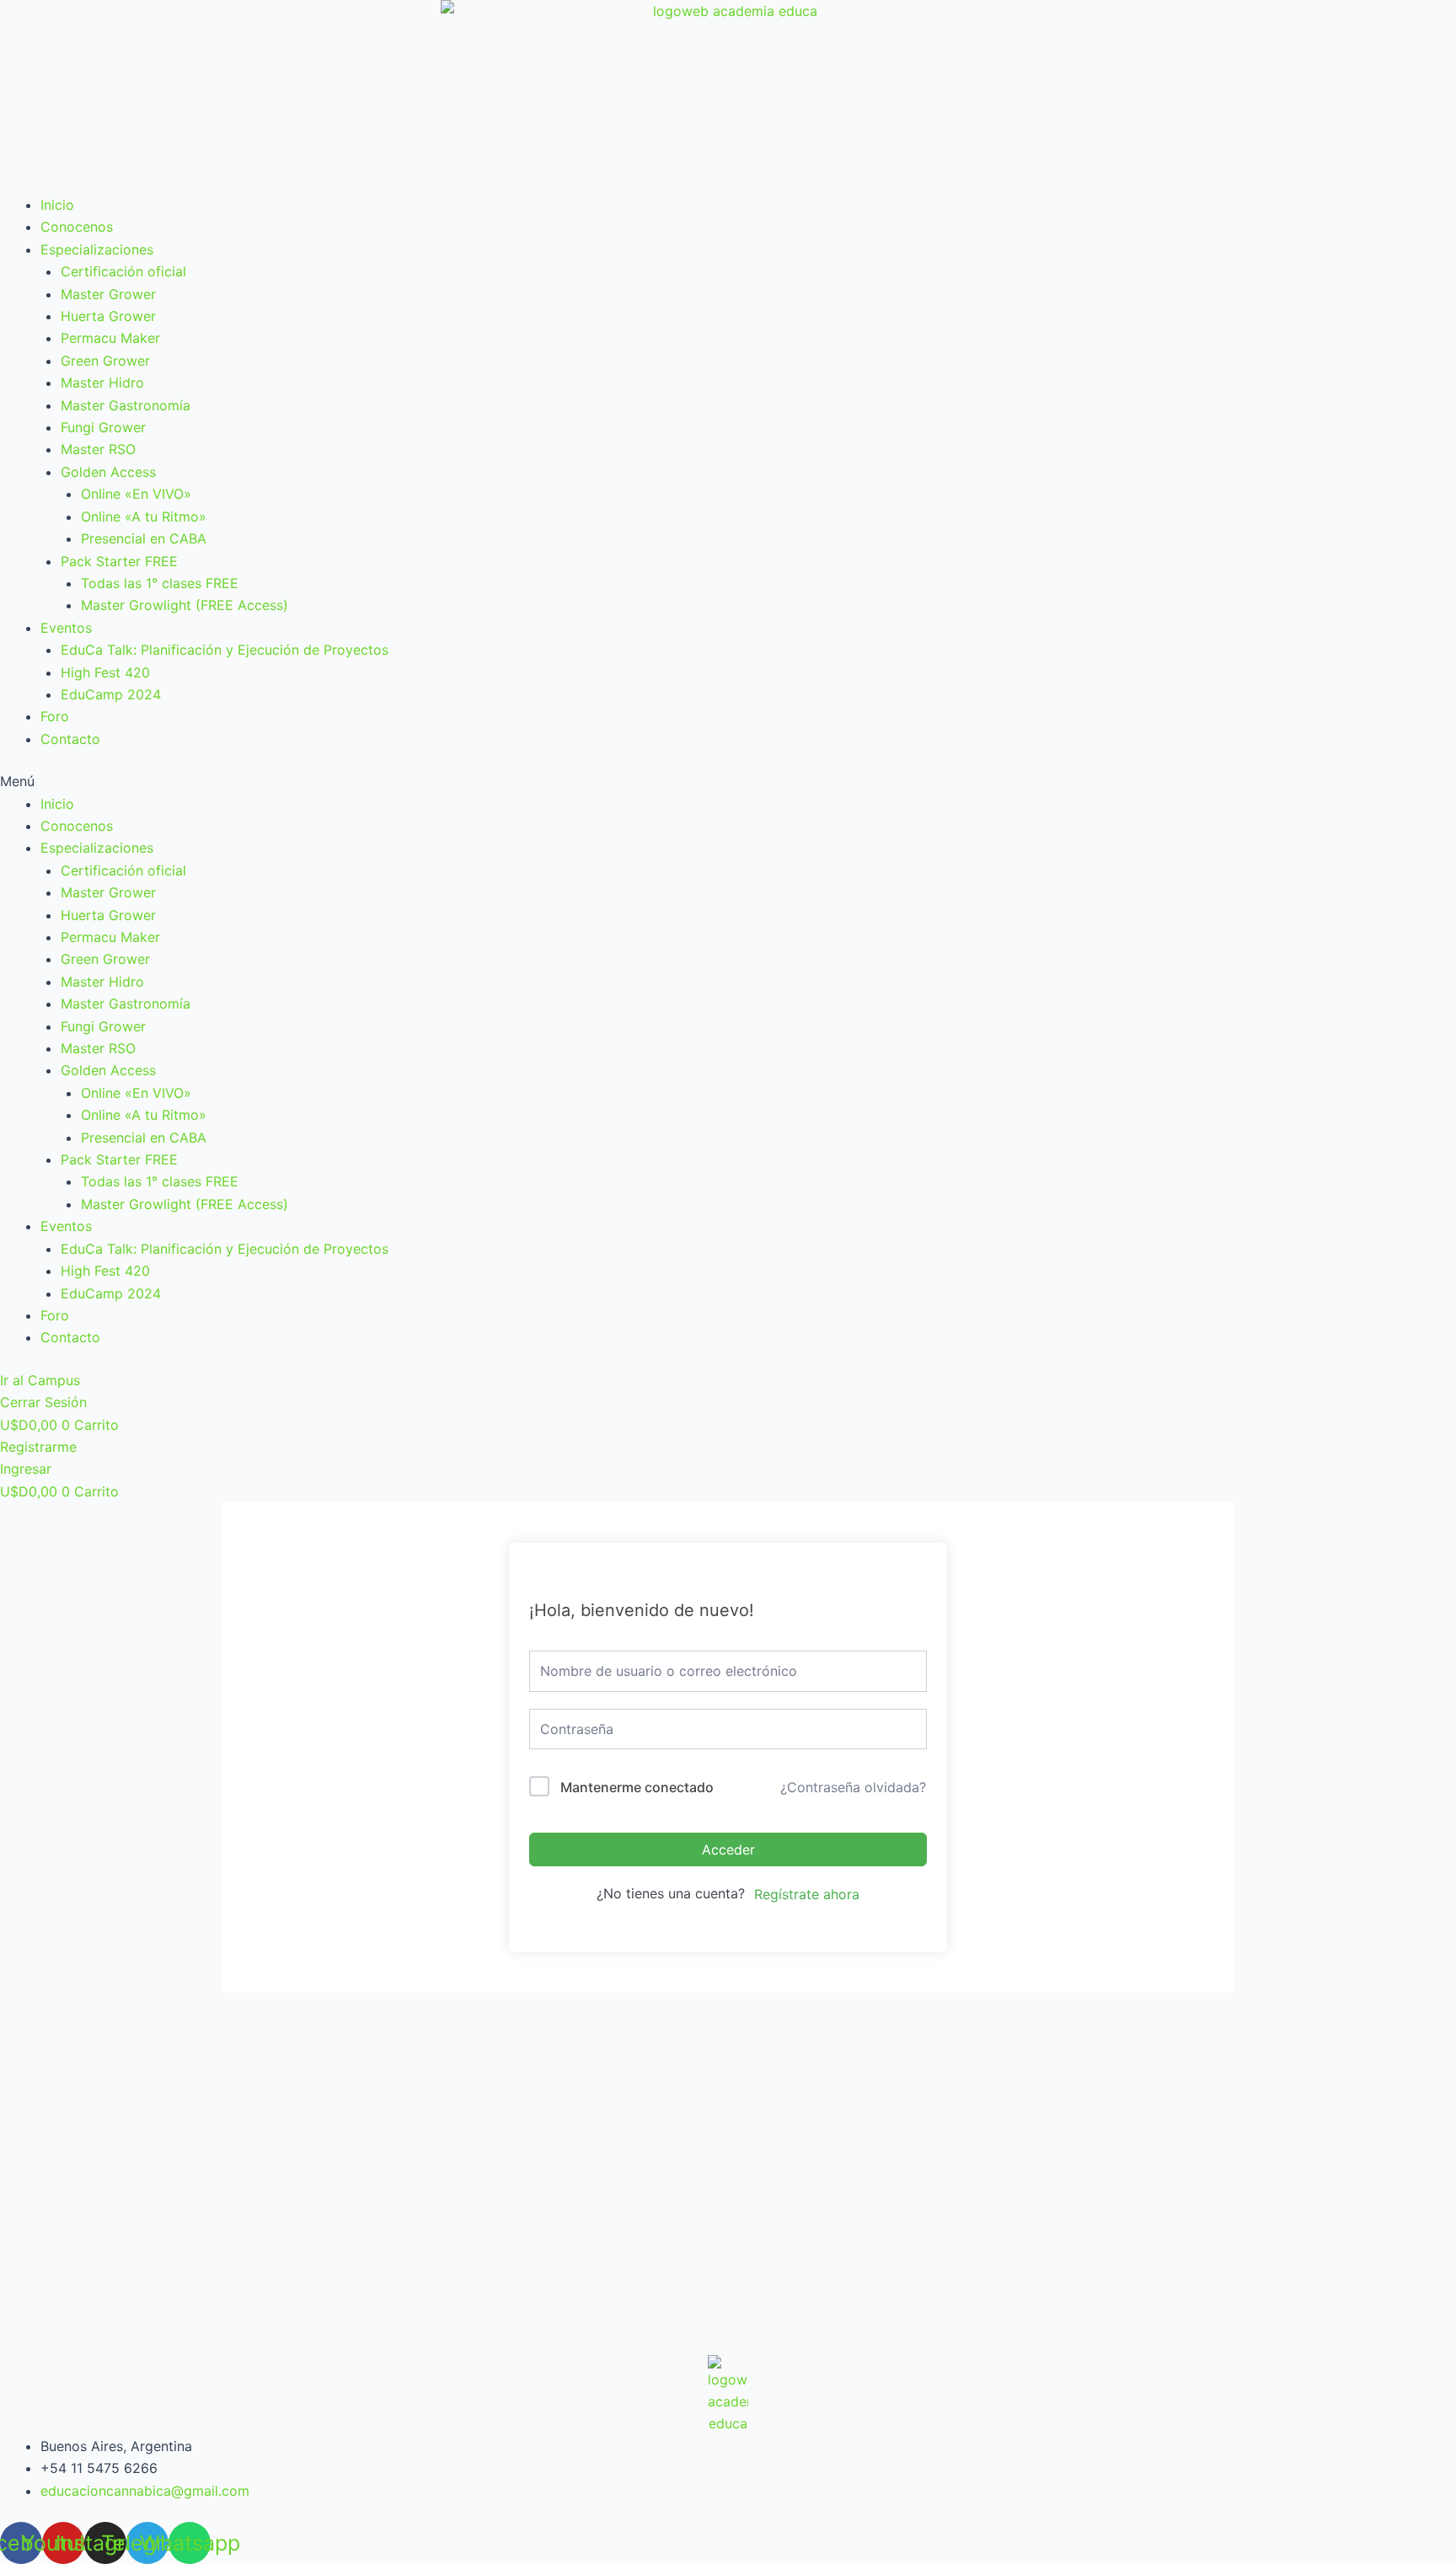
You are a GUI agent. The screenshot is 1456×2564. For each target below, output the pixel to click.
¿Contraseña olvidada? (853, 1787)
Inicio (57, 205)
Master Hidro (102, 383)
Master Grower (108, 294)
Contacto (70, 739)
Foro (55, 716)
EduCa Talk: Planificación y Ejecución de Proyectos (225, 650)
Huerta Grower (108, 316)
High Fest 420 (105, 672)
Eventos (66, 628)
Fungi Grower (103, 427)
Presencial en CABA (144, 538)
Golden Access (108, 472)
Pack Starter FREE (119, 561)
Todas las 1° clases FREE (160, 583)
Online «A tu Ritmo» (144, 517)
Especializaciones (97, 249)
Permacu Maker (110, 338)
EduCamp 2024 (111, 694)
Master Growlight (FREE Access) (185, 605)
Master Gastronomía (126, 405)
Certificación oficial (123, 271)
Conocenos (77, 227)
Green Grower (105, 361)
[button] (728, 781)
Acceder (728, 1849)
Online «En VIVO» (136, 494)
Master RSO (98, 449)
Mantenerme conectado (637, 1787)
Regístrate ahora (807, 1894)
